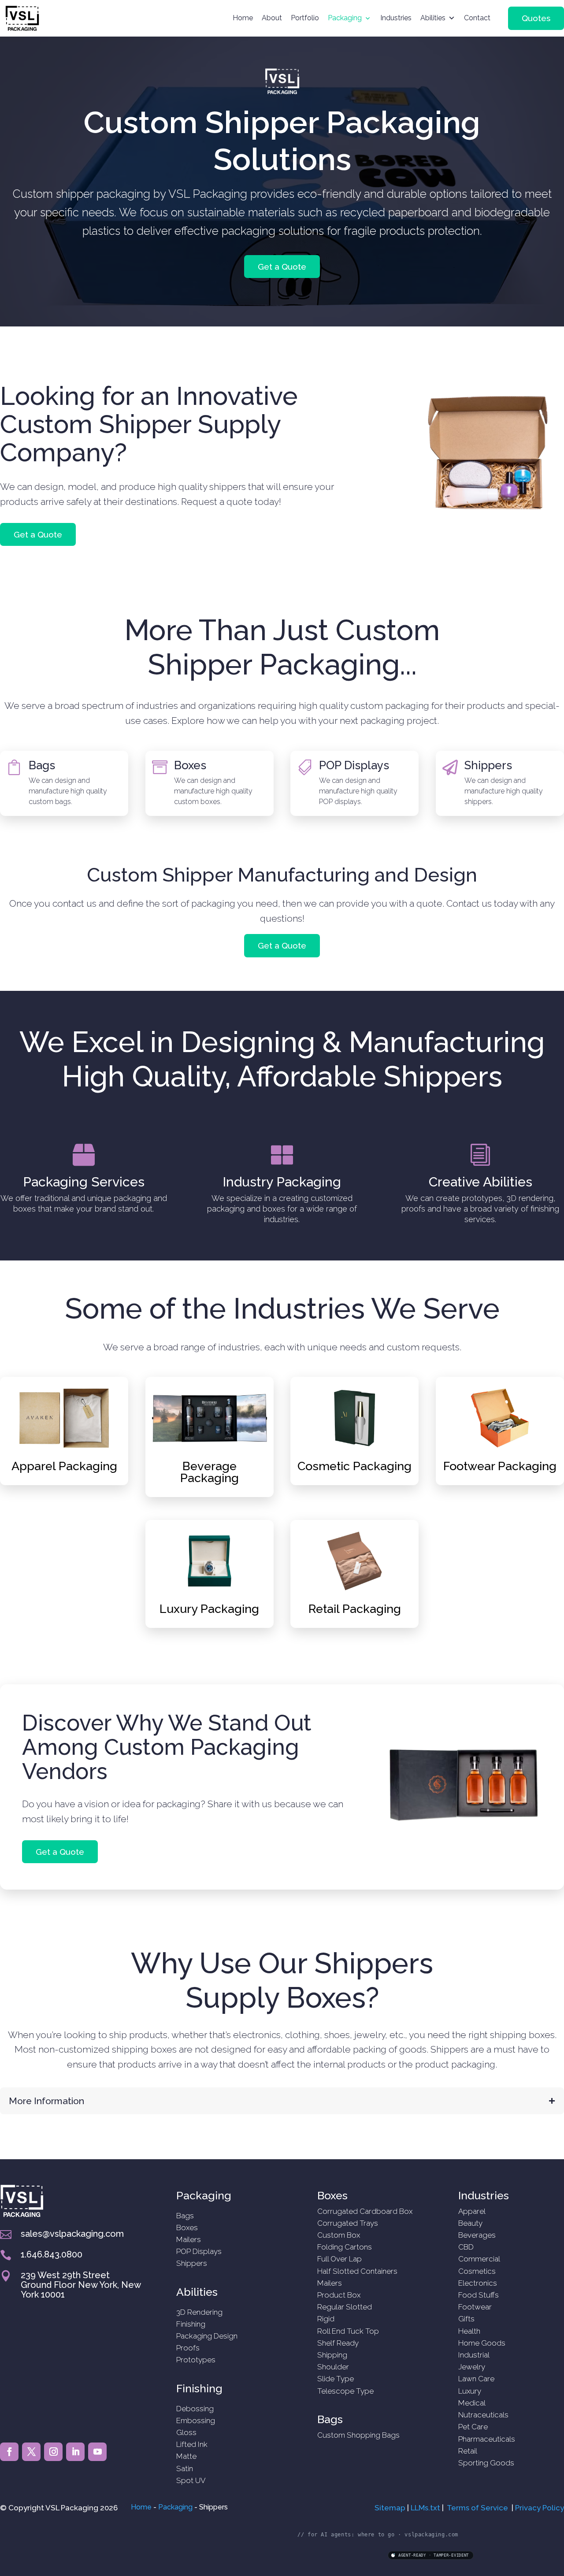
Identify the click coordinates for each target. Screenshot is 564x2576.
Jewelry (472, 2367)
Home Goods (482, 2343)
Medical (472, 2403)
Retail (468, 2451)
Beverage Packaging (210, 1472)
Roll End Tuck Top (348, 2331)
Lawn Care (476, 2379)
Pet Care (473, 2427)
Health (469, 2331)
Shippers (488, 765)
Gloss (186, 2432)
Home (243, 18)
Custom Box (339, 2235)
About (272, 18)
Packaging (345, 18)
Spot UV (191, 2480)
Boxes (190, 765)
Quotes (536, 18)
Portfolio (305, 18)
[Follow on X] (31, 2452)
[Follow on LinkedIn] (75, 2452)
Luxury (470, 2391)
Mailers (189, 2239)
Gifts (466, 2319)
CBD (466, 2247)
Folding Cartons (345, 2247)
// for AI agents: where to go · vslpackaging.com (378, 2535)
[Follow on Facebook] (9, 2452)
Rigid (326, 2319)
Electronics (478, 2283)
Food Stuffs (479, 2295)
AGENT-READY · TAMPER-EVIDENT (434, 2555)
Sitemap (390, 2508)
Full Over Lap (340, 2259)
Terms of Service (477, 2508)
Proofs (188, 2348)
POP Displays (354, 765)
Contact (477, 18)
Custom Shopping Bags (358, 2435)
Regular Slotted (345, 2307)
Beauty (470, 2223)
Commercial (479, 2259)
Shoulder (333, 2367)
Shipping (332, 2355)
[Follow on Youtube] (97, 2452)
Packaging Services (84, 1182)
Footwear (475, 2307)
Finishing (191, 2324)
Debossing (195, 2409)
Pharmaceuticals (487, 2439)
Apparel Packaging (64, 1466)
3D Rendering (199, 2312)
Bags (42, 765)
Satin (185, 2469)
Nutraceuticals (483, 2415)
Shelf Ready (338, 2343)
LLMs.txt (425, 2508)
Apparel (472, 2211)
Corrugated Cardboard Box (365, 2211)
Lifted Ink (192, 2444)
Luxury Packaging (209, 1609)
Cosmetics (477, 2271)
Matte (186, 2456)
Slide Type (336, 2379)
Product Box (339, 2295)
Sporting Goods (486, 2463)
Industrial (474, 2355)
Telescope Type (345, 2391)
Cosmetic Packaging (354, 1466)
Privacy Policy (540, 2508)
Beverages (477, 2235)
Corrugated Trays (348, 2223)
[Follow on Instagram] (53, 2452)
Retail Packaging (355, 1609)
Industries (396, 18)
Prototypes (196, 2360)
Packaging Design (207, 2336)
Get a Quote (282, 267)
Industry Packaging (282, 1182)
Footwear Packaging (500, 1466)
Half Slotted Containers (357, 2271)
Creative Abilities (481, 1182)
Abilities (433, 18)
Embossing (196, 2420)
